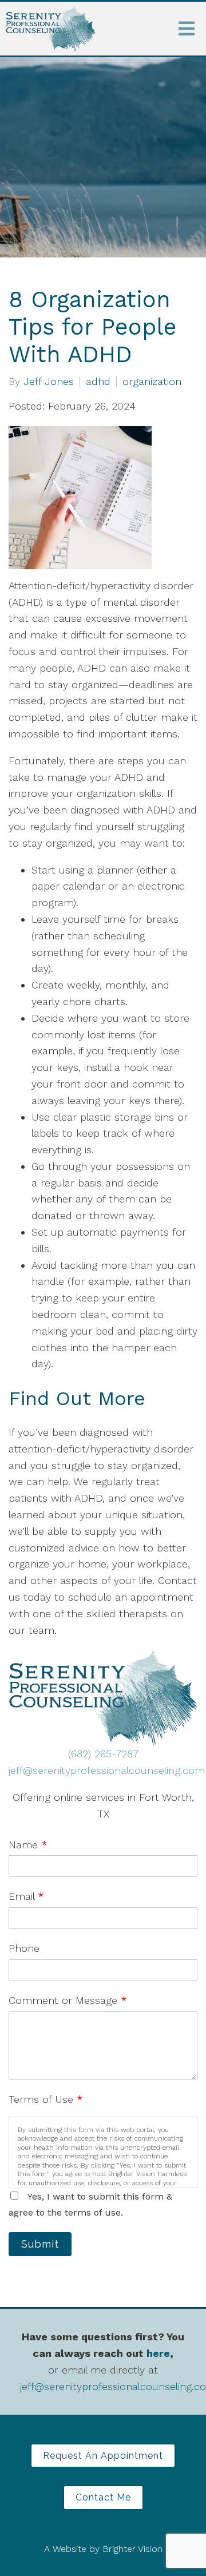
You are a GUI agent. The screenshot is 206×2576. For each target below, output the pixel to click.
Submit (40, 2244)
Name (28, 1845)
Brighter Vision (132, 2549)
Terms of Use (46, 2099)
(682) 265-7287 (103, 1754)
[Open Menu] (187, 29)
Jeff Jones (49, 382)
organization (152, 382)
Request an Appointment (103, 2456)
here (158, 2353)
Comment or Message (68, 2000)
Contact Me (103, 2497)
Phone (24, 1948)
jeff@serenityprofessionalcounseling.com (107, 1770)
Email (26, 1896)
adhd (98, 382)
